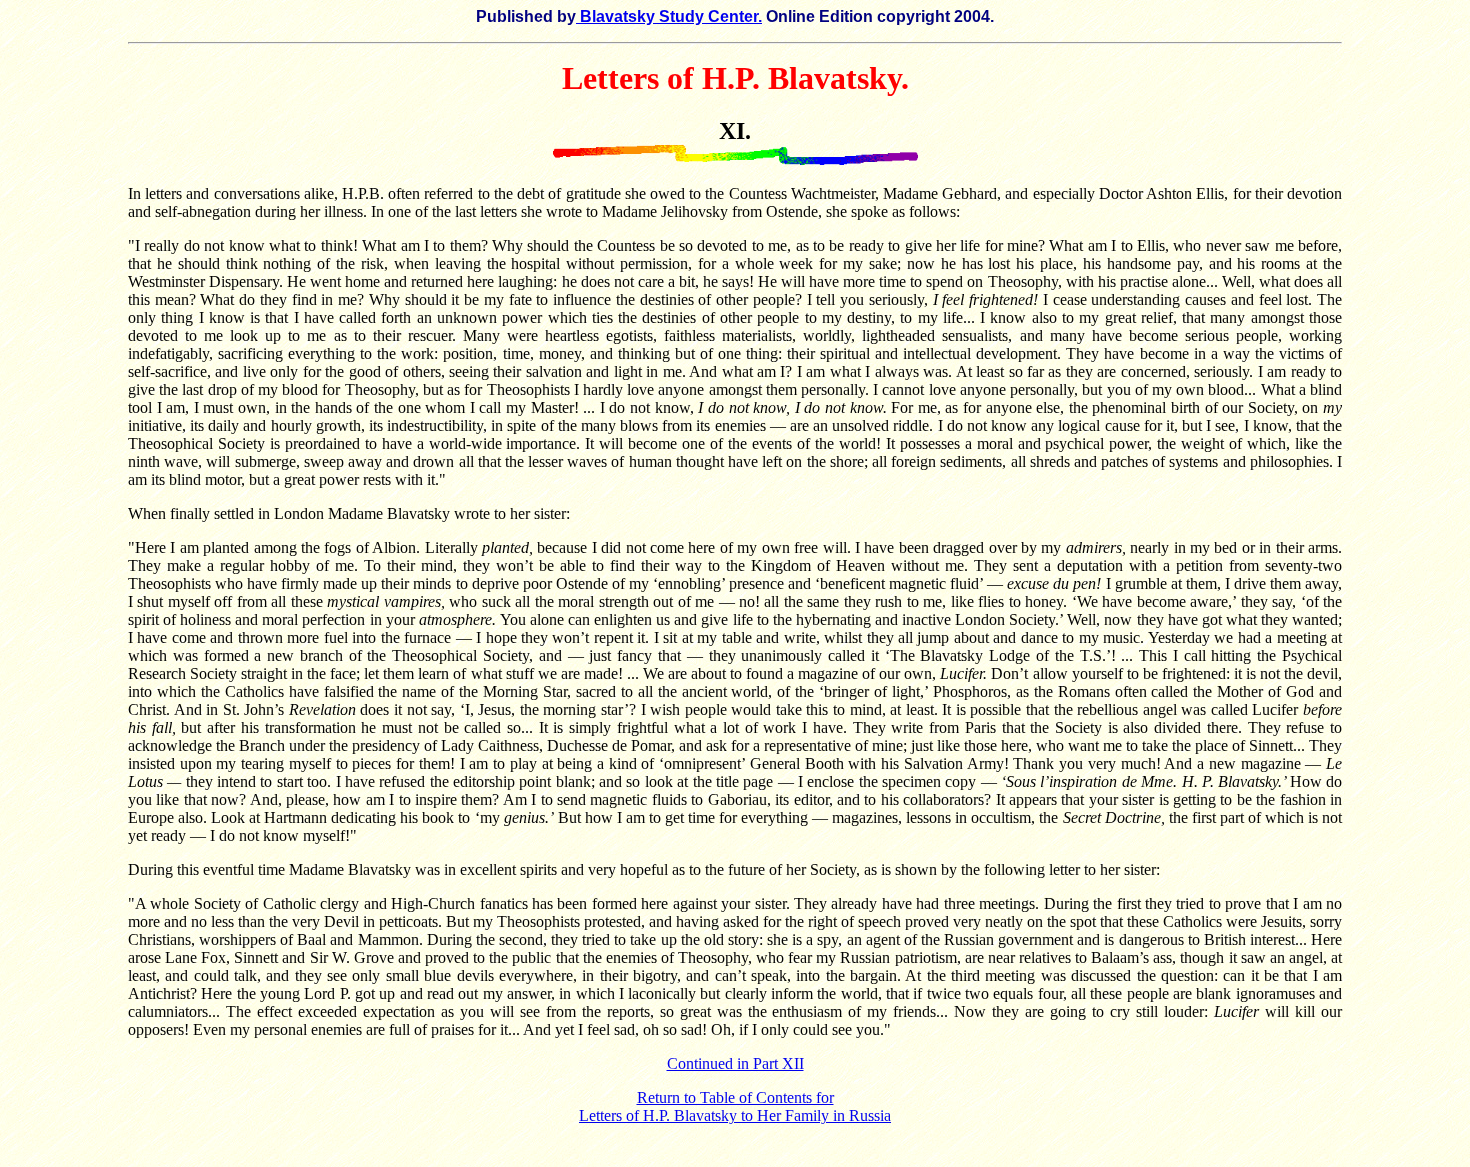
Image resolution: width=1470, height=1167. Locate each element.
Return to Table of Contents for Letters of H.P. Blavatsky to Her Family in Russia (735, 1106)
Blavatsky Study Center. (669, 16)
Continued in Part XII (735, 1063)
